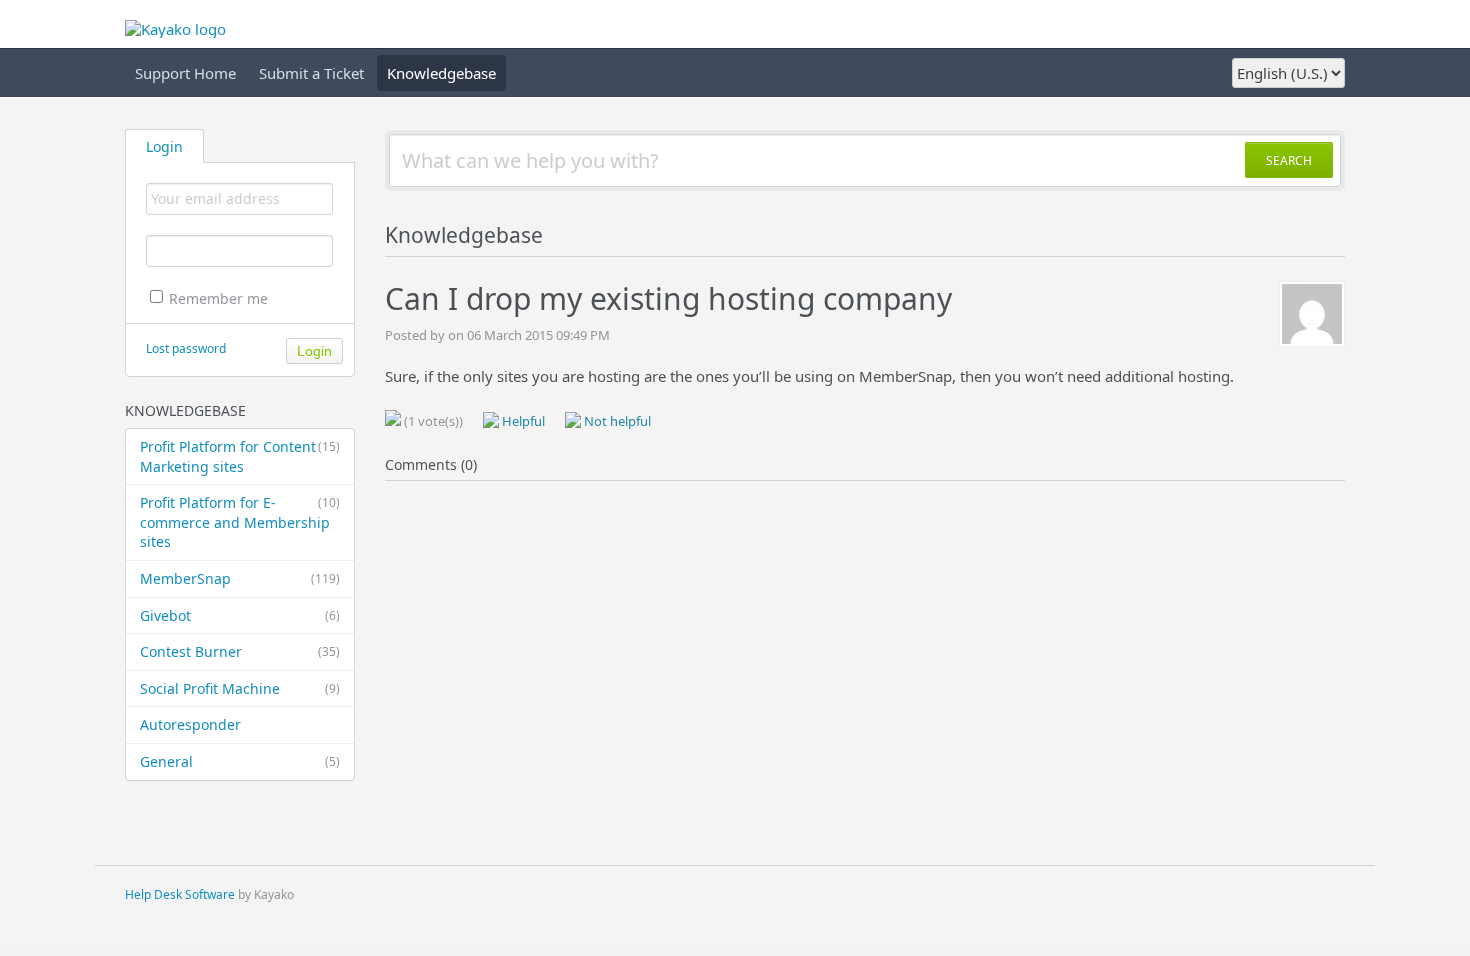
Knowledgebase (441, 73)
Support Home (185, 73)
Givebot (240, 615)
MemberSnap (240, 578)
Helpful (522, 421)
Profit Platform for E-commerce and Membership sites (240, 522)
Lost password (186, 348)
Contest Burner (240, 651)
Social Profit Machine (240, 688)
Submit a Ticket (311, 73)
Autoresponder (190, 724)
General (240, 761)
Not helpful (616, 421)
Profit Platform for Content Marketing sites (240, 456)
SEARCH (1289, 160)
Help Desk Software (180, 894)
